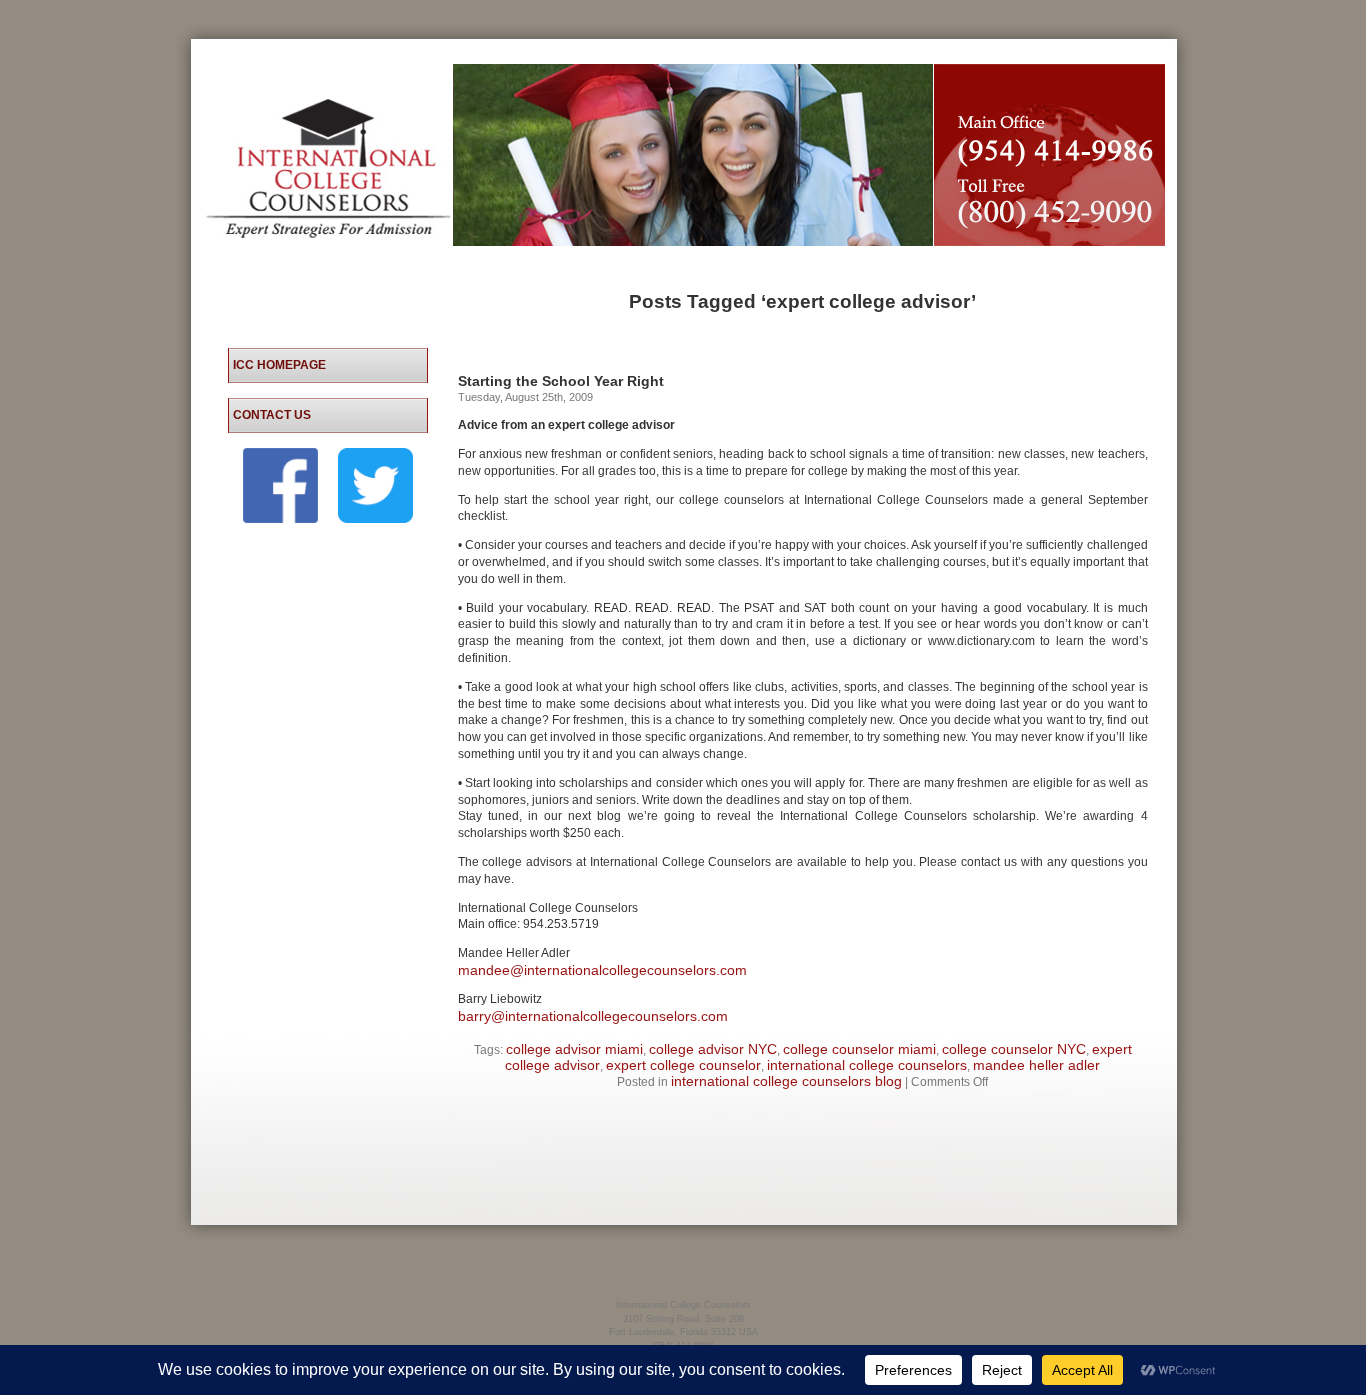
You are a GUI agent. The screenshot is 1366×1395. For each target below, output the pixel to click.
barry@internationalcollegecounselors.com (593, 1016)
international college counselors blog (786, 1081)
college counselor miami (859, 1049)
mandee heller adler (1036, 1065)
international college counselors (867, 1065)
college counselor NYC (1014, 1049)
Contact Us (272, 415)
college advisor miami (574, 1049)
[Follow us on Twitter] (375, 518)
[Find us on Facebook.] (280, 518)
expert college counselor (683, 1065)
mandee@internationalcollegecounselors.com (602, 970)
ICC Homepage (279, 365)
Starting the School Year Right (561, 381)
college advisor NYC (713, 1049)
